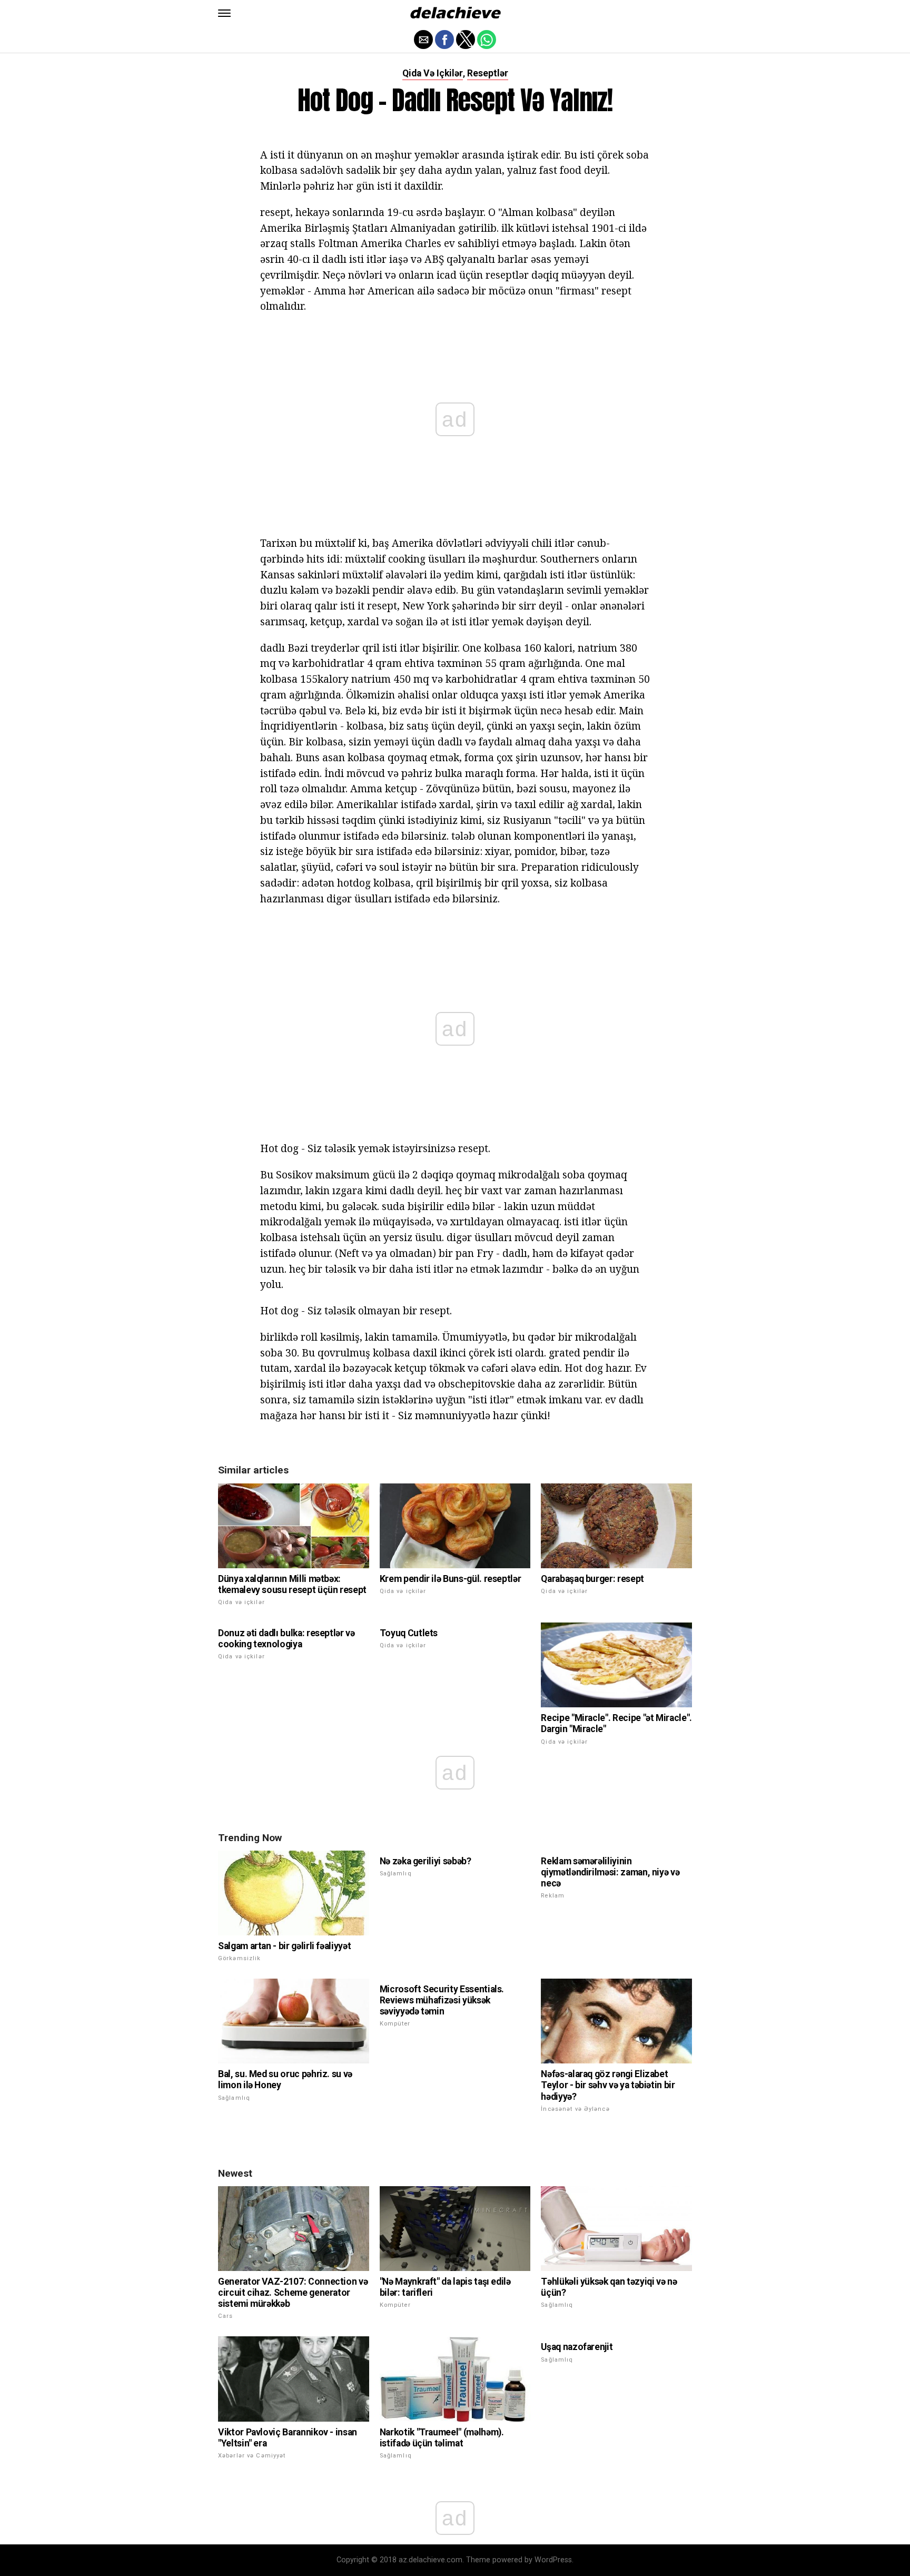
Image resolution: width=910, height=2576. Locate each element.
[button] (224, 13)
